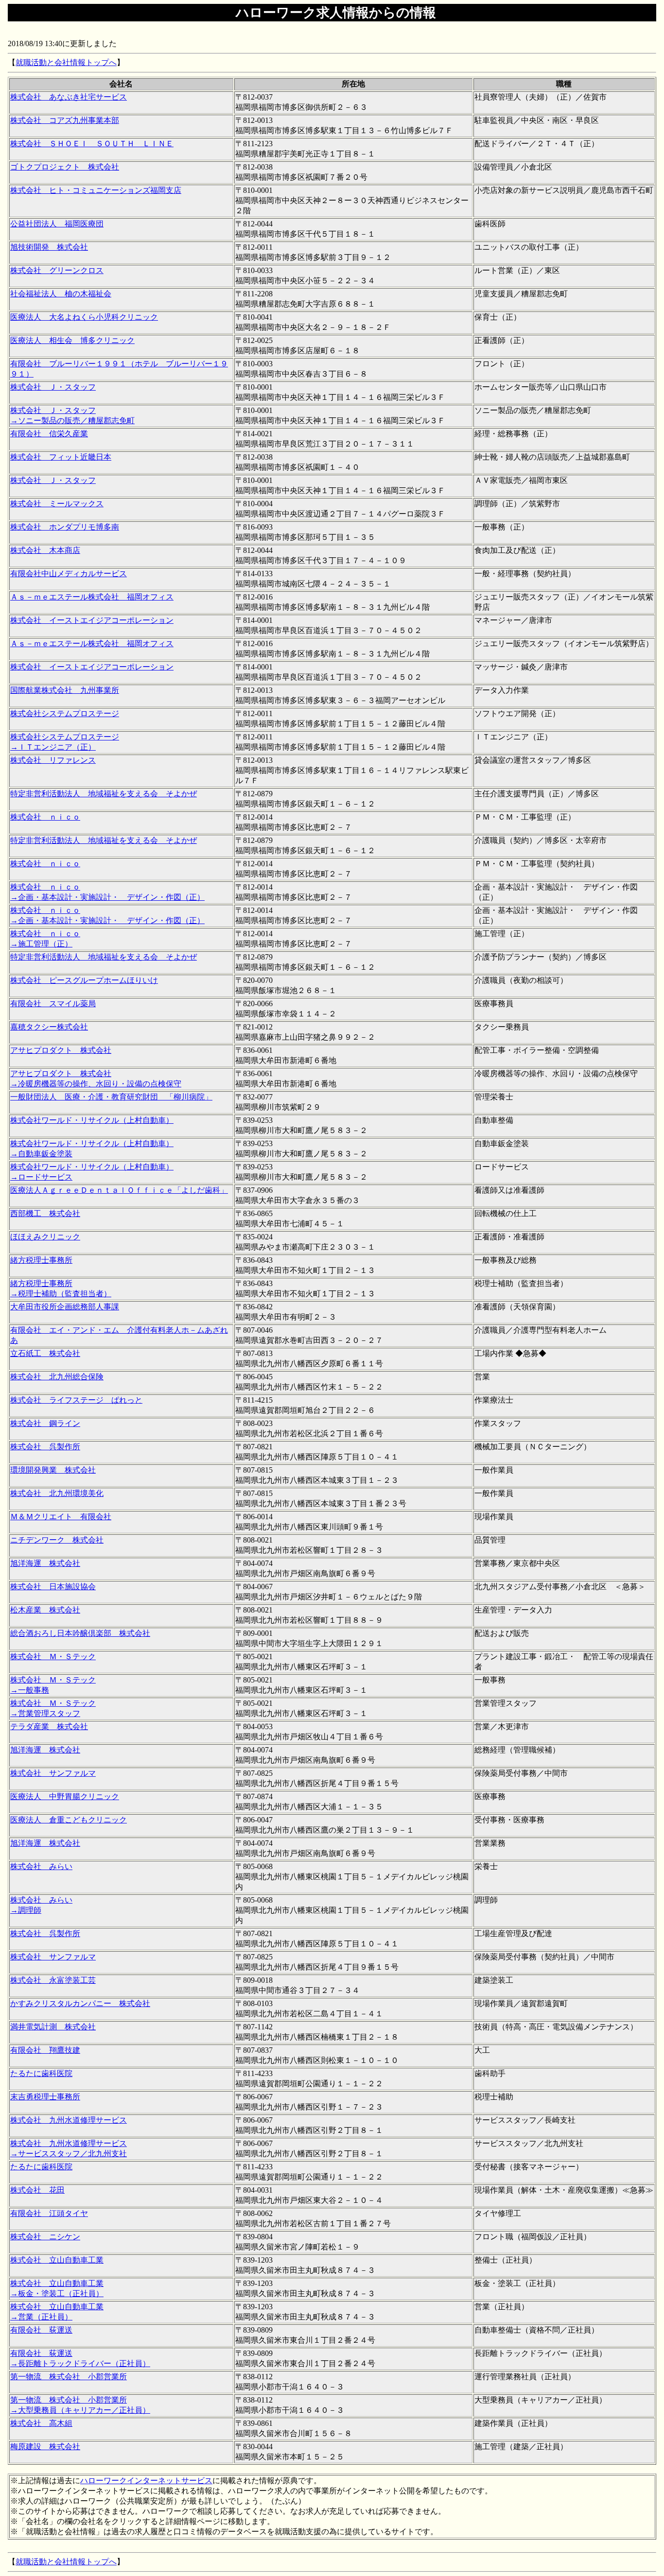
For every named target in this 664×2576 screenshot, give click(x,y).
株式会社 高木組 (41, 2423)
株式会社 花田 (37, 2190)
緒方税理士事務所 (41, 1260)
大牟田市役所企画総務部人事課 (65, 1307)
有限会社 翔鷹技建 (45, 2050)
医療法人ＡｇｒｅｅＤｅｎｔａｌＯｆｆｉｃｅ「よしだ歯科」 (119, 1190)
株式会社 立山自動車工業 (57, 2260)
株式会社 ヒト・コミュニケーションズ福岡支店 (96, 190)
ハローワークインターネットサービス (146, 2481)
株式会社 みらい (41, 1866)
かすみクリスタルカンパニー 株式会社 (80, 2003)
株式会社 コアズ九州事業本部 (65, 120)
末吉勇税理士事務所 (45, 2097)
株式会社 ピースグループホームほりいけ (84, 980)
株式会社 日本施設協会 (53, 1587)
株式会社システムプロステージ (65, 713)
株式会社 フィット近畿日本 (61, 457)
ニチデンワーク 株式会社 (57, 1540)
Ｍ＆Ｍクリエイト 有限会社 (61, 1517)
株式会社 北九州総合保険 (57, 1377)
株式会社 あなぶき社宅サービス (69, 97)
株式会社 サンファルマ (53, 1773)
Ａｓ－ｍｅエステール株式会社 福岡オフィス (92, 597)
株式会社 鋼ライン (45, 1423)
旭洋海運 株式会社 (45, 1563)
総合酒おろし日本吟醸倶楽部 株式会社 (80, 1633)
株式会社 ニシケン (45, 2237)
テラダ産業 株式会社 (49, 1726)
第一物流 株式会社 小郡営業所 (69, 2377)
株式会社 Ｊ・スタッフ (53, 387)
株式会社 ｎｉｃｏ (45, 817)
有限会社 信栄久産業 (49, 434)
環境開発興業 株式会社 (53, 1470)
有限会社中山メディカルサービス (69, 574)
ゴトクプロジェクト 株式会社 (65, 167)
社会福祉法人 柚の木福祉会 (61, 294)
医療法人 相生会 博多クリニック (72, 340)
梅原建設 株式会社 (45, 2447)
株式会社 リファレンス (53, 760)
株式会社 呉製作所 (45, 1447)
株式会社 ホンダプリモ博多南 (65, 527)
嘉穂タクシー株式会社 (49, 1027)
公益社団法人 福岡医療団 (57, 224)
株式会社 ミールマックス (57, 504)
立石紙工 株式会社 (45, 1353)
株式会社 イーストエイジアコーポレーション (92, 620)
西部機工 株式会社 (45, 1213)
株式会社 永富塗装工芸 (53, 1980)
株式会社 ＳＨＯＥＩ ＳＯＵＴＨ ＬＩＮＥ (92, 144)
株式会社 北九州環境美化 (57, 1493)
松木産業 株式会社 (45, 1610)
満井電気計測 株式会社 (53, 2027)
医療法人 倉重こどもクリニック (69, 1820)
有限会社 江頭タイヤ (49, 2213)
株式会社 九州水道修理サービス (69, 2120)
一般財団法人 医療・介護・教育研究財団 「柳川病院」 (111, 1097)
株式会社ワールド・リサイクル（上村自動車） (92, 1120)
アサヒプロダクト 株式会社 (61, 1050)
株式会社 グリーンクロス (57, 270)
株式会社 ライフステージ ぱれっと (76, 1400)
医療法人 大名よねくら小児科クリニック (84, 317)
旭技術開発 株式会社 (49, 247)
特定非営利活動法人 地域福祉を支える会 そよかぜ (104, 794)
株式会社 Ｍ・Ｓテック (53, 1657)
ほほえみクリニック (45, 1237)
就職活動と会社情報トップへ (66, 62)
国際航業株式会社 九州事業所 (65, 690)
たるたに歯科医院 (41, 2073)
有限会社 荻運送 (41, 2330)
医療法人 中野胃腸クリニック (65, 1796)
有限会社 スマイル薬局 (53, 1004)
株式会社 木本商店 (45, 550)
